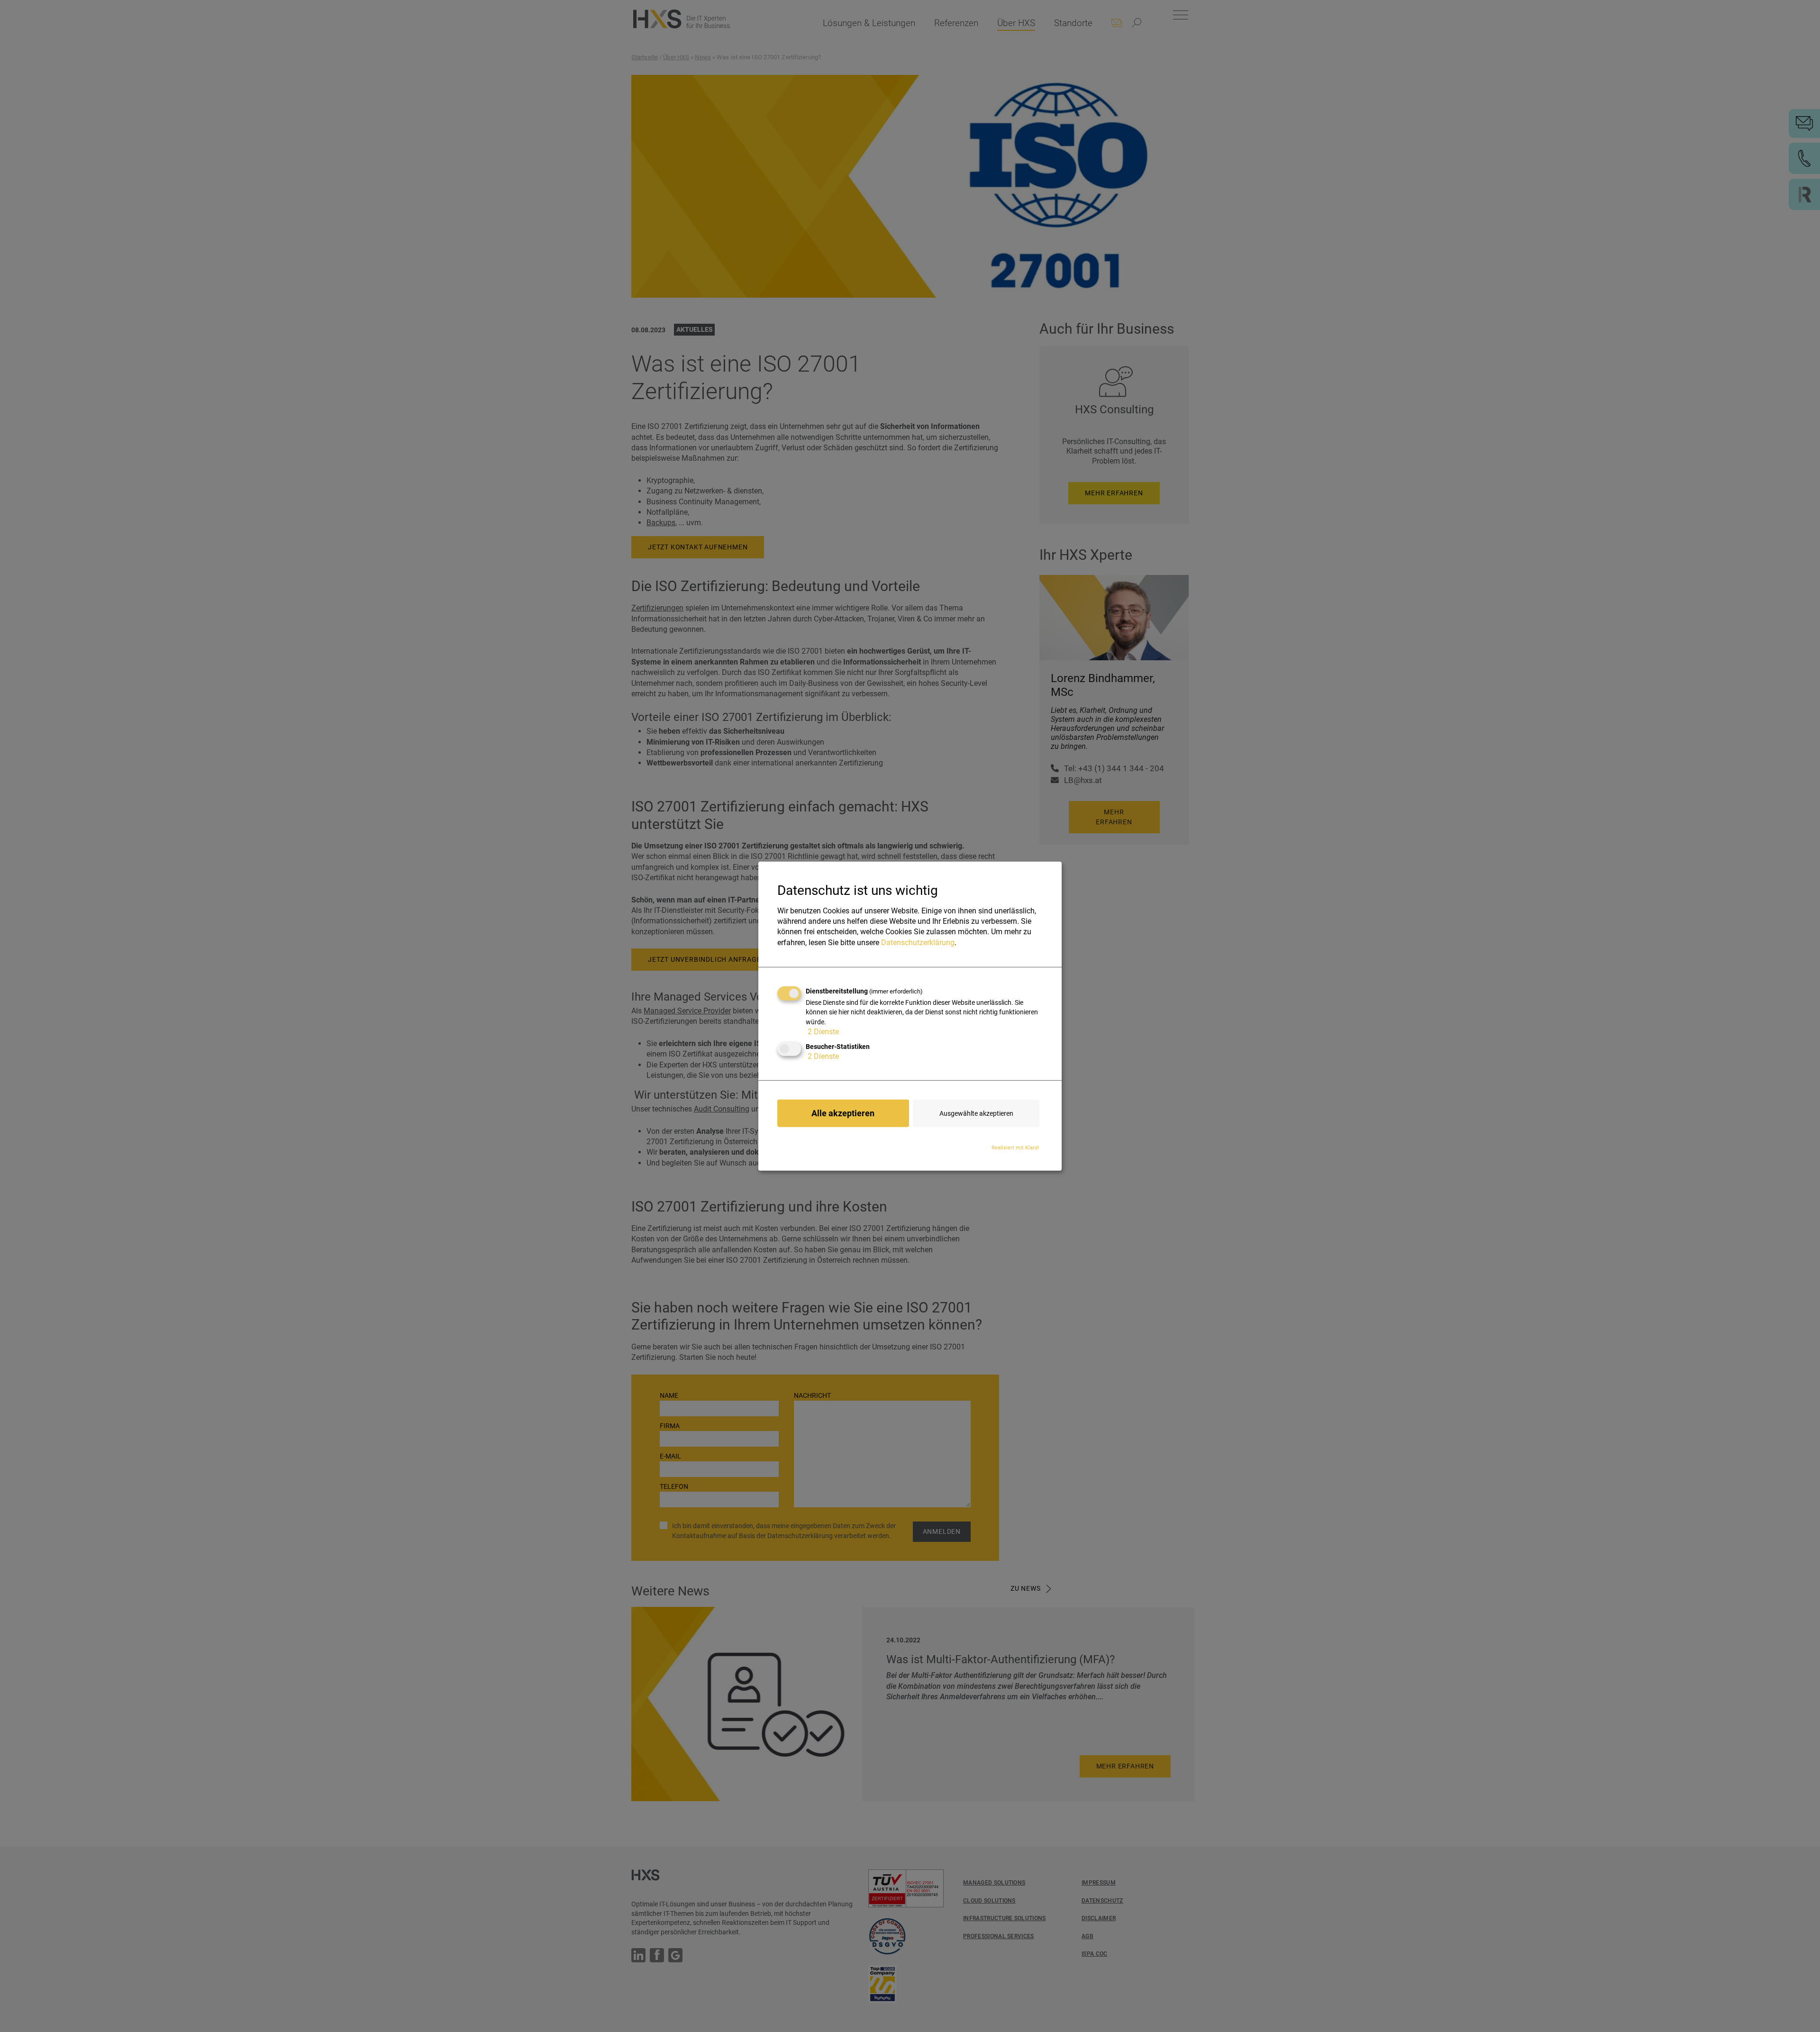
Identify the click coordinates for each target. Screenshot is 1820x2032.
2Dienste (823, 1032)
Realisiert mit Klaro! (1015, 1148)
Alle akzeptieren (843, 1113)
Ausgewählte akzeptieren (976, 1113)
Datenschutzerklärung (918, 943)
